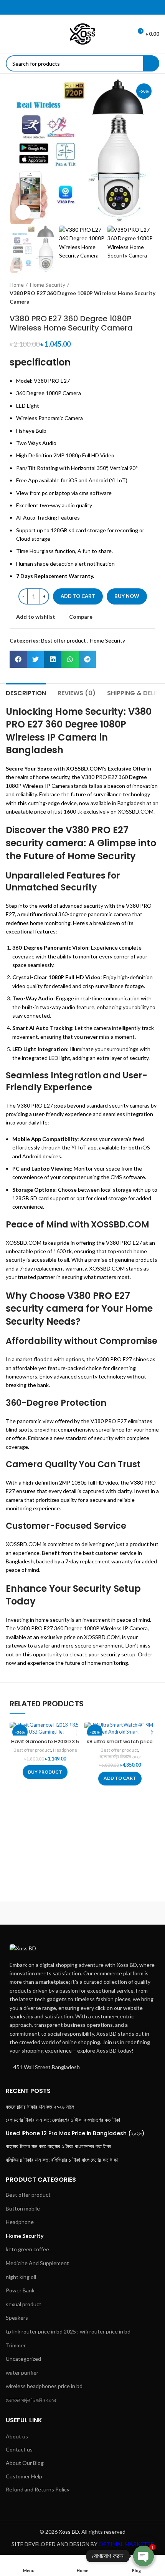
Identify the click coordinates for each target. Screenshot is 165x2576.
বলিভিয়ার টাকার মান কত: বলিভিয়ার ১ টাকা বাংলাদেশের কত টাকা (62, 2160)
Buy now (127, 596)
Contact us (19, 2449)
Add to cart (78, 596)
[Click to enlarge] (23, 212)
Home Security (48, 285)
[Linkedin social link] (87, 7)
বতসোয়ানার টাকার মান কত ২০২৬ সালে (40, 2107)
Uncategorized (23, 2359)
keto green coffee (27, 2249)
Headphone (65, 1750)
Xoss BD (69, 2532)
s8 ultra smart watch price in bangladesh (120, 1745)
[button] (18, 659)
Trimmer (16, 2345)
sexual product (24, 2304)
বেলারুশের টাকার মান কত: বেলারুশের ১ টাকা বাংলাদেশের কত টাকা (63, 2120)
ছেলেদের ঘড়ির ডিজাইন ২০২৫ (120, 1756)
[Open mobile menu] (9, 34)
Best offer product (64, 640)
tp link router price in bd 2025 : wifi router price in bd (68, 2331)
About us (17, 2436)
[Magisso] (122, 1913)
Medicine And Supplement (37, 2263)
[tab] (26, 692)
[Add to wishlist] (70, 1732)
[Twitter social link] (78, 7)
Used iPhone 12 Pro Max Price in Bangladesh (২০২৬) (75, 2133)
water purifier (22, 2373)
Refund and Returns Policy (38, 2489)
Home (17, 285)
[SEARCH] (151, 63)
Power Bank (20, 2290)
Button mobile (23, 2208)
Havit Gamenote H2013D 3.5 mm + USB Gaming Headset (45, 1745)
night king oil (21, 2277)
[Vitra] (43, 1913)
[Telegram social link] (97, 7)
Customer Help (24, 2476)
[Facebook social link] (68, 7)
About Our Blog (25, 2463)
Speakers (17, 2318)
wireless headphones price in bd (44, 2386)
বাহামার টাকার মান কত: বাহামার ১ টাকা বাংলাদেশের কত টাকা (58, 2147)
